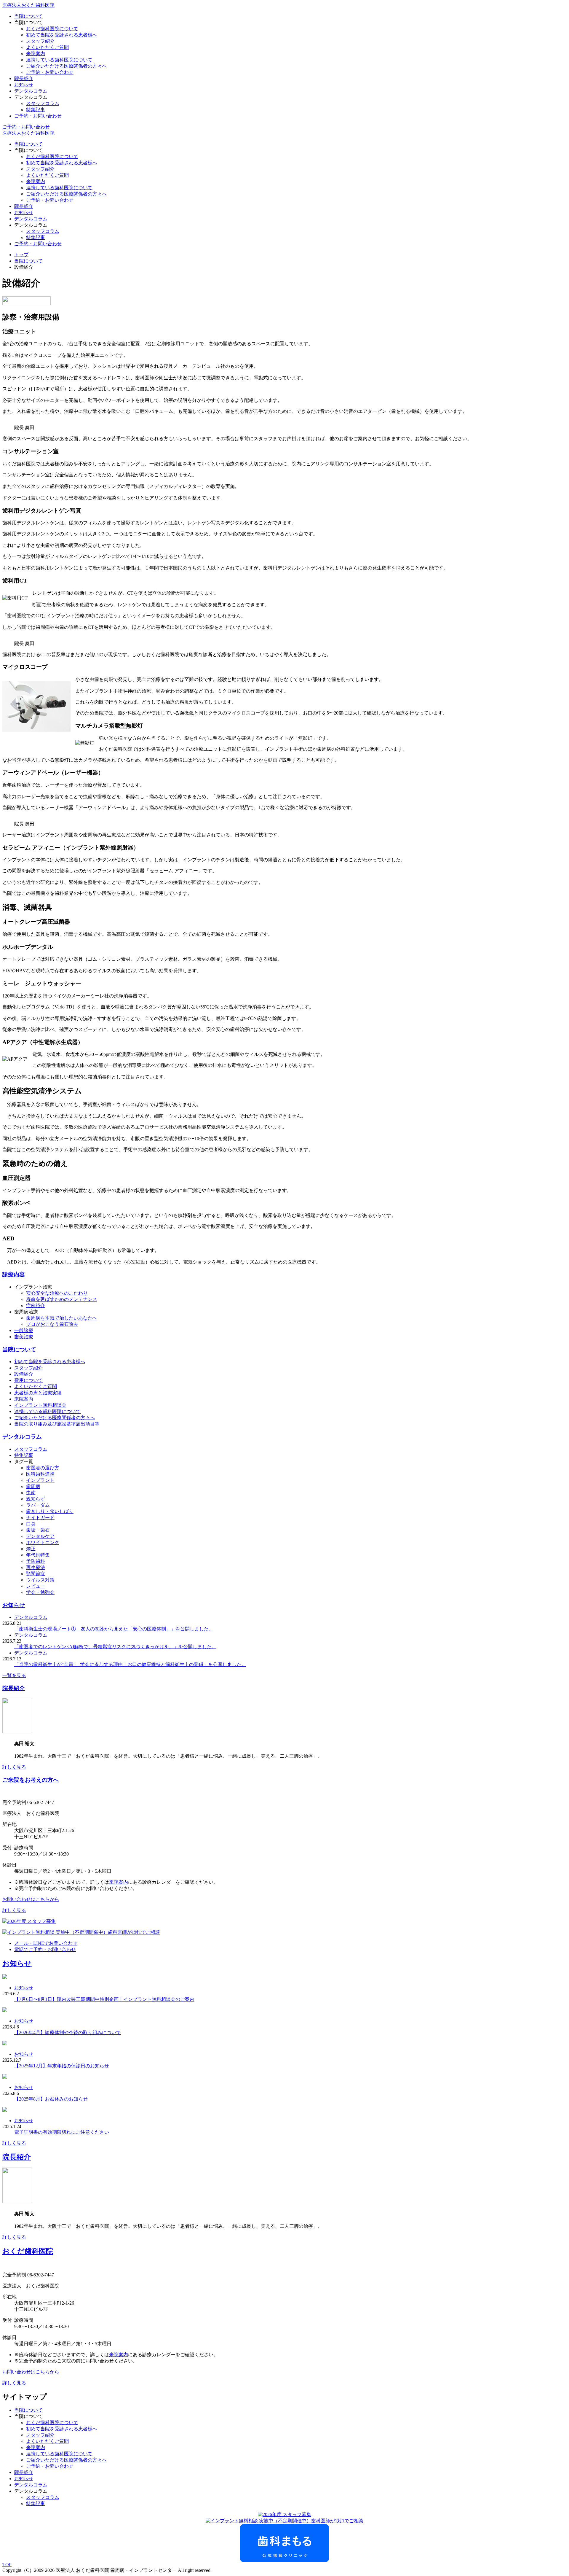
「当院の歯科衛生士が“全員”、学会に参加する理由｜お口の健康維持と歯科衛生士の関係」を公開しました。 (130, 1664)
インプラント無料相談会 (40, 1405)
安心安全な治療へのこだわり (57, 1293)
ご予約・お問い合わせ (50, 72)
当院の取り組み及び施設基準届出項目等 (57, 1424)
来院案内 (36, 54)
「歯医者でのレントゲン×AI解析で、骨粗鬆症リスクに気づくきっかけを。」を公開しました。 (115, 1647)
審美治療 (24, 1337)
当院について (28, 16)
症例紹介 (36, 1305)
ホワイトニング (43, 1542)
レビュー (36, 1586)
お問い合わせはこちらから (31, 1899)
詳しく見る (14, 1767)
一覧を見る (14, 1675)
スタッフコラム (43, 103)
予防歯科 (36, 1561)
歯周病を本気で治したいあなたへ (62, 1318)
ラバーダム (38, 1505)
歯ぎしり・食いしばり (50, 1511)
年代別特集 (38, 1555)
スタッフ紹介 (40, 41)
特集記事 (36, 110)
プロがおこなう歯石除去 (52, 1324)
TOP (7, 2565)
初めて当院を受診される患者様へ (62, 35)
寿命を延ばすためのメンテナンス (62, 1299)
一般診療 (24, 1330)
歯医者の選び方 (43, 1468)
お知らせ (24, 85)
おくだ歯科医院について (52, 29)
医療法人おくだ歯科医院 (28, 5)
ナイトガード (40, 1518)
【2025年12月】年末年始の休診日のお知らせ (62, 2066)
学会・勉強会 (40, 1592)
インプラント (40, 1480)
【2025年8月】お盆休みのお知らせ (51, 2099)
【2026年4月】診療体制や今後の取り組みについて (68, 2032)
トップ (21, 255)
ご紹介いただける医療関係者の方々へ (66, 66)
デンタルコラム (31, 91)
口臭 (31, 1524)
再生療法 (36, 1567)
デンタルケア (40, 1536)
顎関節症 (36, 1574)
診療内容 (14, 1274)
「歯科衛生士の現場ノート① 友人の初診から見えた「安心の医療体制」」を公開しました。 (114, 1629)
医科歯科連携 (40, 1474)
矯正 (31, 1549)
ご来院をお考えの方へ (31, 1780)
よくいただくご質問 (47, 47)
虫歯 (31, 1493)
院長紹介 (24, 78)
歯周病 (33, 1486)
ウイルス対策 (40, 1580)
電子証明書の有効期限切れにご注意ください (62, 2132)
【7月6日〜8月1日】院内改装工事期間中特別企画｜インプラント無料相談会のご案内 (104, 1999)
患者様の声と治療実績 (38, 1393)
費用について (28, 1380)
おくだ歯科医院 (28, 2251)
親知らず (36, 1499)
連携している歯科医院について (59, 60)
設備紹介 (24, 1374)
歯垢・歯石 (38, 1530)
